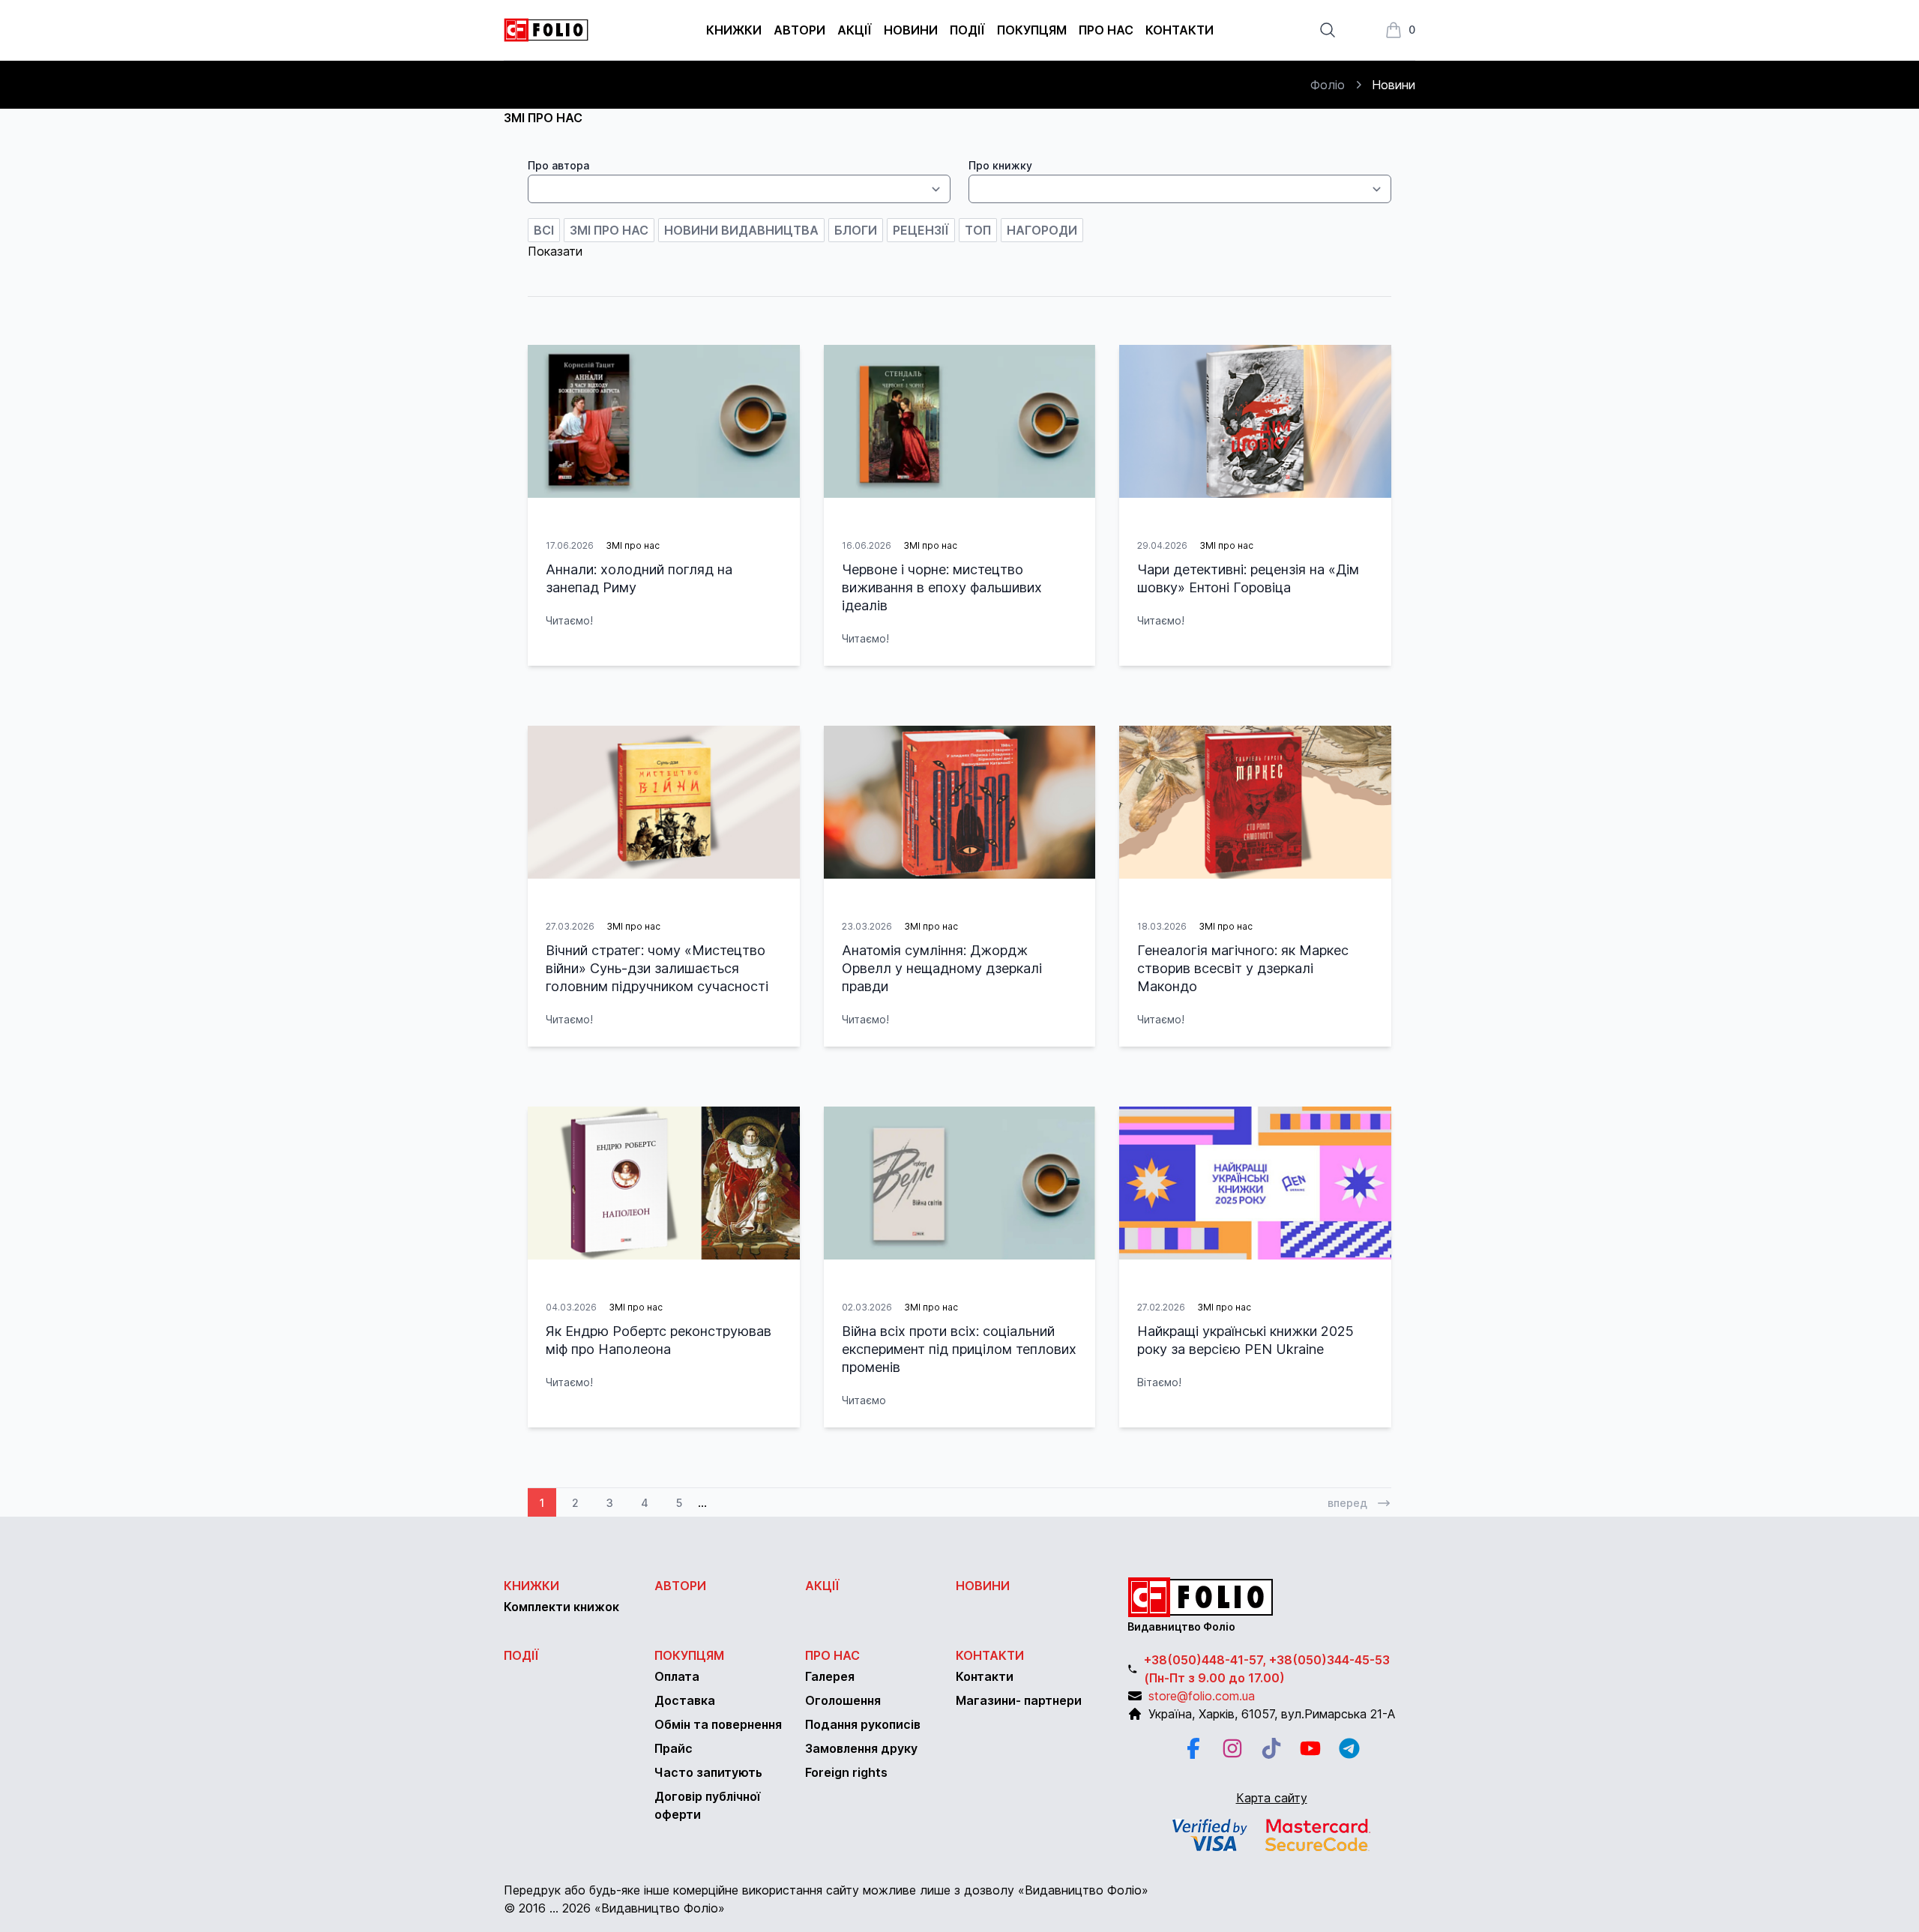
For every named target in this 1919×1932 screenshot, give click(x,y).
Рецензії (921, 230)
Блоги (856, 230)
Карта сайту (1272, 1798)
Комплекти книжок (561, 1607)
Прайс (674, 1748)
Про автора (558, 165)
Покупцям (1032, 30)
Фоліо (1328, 85)
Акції (855, 30)
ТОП (978, 230)
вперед (1347, 1503)
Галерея (830, 1676)
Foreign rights (846, 1772)
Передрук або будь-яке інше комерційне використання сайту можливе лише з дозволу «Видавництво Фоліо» (826, 1890)
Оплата (677, 1676)
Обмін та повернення (718, 1724)
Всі (544, 230)
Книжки (734, 30)
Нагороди (1042, 230)
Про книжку (1000, 165)
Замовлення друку (861, 1748)
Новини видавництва (741, 230)
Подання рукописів (863, 1724)
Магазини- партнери (1019, 1700)
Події (967, 30)
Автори (799, 30)
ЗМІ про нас (609, 230)
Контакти (1180, 30)
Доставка (685, 1700)
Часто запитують (708, 1772)
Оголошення (843, 1700)
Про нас (1106, 30)
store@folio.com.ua (1202, 1696)
